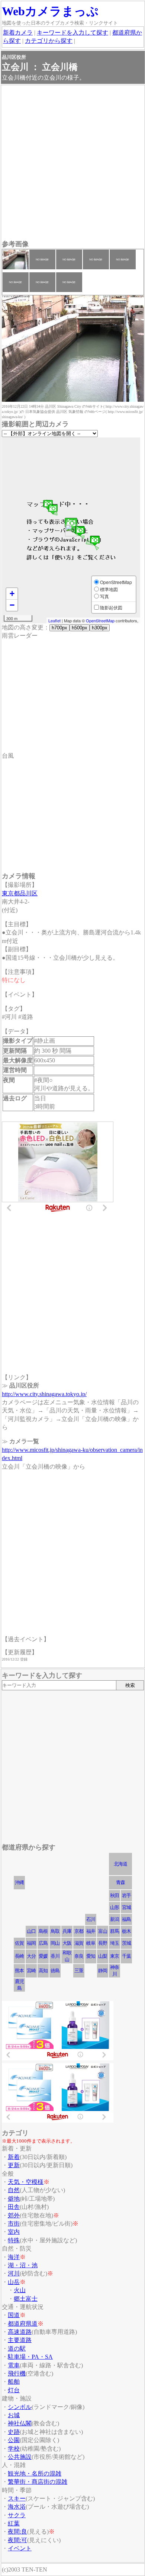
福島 (126, 1919)
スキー (17, 2498)
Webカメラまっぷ (50, 11)
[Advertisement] (72, 163)
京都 (79, 1931)
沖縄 (19, 1882)
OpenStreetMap (100, 620)
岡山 (55, 1943)
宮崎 (31, 1971)
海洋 (14, 2257)
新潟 (115, 1919)
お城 (14, 2415)
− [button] (12, 605)
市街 (14, 2224)
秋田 (115, 1895)
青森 (120, 1882)
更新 (14, 2165)
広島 (43, 1943)
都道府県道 (23, 2324)
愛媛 (43, 1956)
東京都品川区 (20, 893)
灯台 (14, 2390)
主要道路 (20, 2340)
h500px (80, 628)
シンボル (20, 2407)
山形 (115, 1907)
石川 (91, 1919)
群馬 (115, 1931)
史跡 (14, 2432)
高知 (43, 1971)
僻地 (14, 2199)
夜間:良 (17, 2532)
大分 (31, 1956)
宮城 (126, 1907)
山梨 (103, 1956)
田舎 (14, 2207)
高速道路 (20, 2332)
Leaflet (54, 620)
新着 (14, 2157)
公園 (14, 2440)
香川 (55, 1956)
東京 (115, 1956)
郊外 (14, 2215)
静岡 (103, 1971)
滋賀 (79, 1943)
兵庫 (67, 1931)
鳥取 (55, 1931)
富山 (103, 1931)
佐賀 (19, 1943)
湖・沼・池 (23, 2265)
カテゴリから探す (49, 41)
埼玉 (115, 1943)
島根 (43, 1931)
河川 (14, 2273)
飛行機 (17, 2373)
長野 (103, 1943)
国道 (14, 2315)
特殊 (14, 2240)
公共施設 (20, 2457)
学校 (14, 2449)
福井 (91, 1931)
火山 (20, 2290)
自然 (14, 2190)
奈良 (79, 1956)
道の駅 (17, 2349)
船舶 (14, 2382)
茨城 (126, 1943)
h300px (100, 628)
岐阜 (91, 1943)
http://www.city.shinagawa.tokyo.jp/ (44, 1394)
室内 (14, 2232)
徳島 (55, 1971)
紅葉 (14, 2523)
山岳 (14, 2282)
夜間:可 (17, 2540)
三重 (79, 1971)
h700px (59, 628)
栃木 (126, 1931)
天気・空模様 (26, 2182)
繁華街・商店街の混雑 (38, 2482)
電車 (14, 2365)
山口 (31, 1931)
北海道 (120, 1864)
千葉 (126, 1956)
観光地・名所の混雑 (35, 2474)
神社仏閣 (20, 2423)
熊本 (19, 1971)
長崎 (19, 1956)
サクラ (17, 2515)
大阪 (67, 1943)
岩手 (126, 1895)
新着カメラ (18, 33)
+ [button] (12, 594)
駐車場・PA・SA (30, 2357)
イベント (20, 2548)
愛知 (91, 1956)
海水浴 (17, 2507)
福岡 (31, 1943)
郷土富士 (26, 2299)
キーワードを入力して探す (72, 33)
